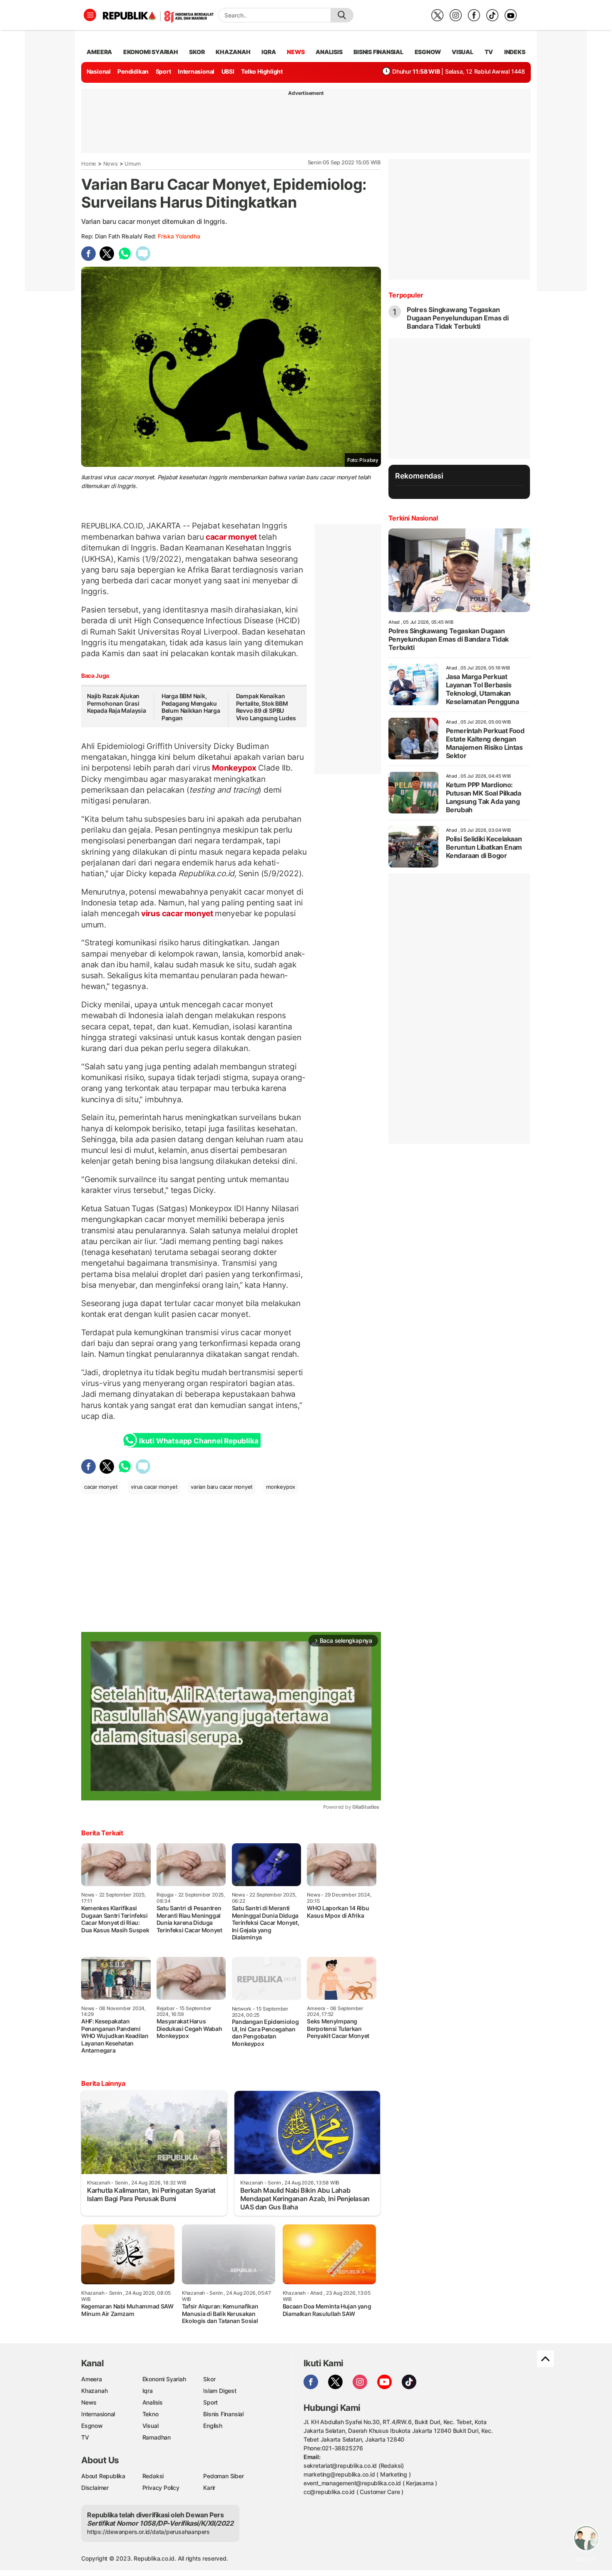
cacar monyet (231, 537)
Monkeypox (234, 768)
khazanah (233, 52)
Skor (209, 2379)
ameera (99, 52)
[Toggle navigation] (90, 15)
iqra (269, 52)
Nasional (99, 71)
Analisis (153, 2402)
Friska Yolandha (179, 236)
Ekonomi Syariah (151, 52)
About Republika (103, 2476)
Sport (163, 71)
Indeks (515, 52)
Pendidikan (133, 71)
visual (463, 52)
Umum (133, 164)
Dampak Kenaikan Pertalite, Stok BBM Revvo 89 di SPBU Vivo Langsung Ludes (266, 707)
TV (489, 52)
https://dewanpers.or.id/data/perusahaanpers (148, 2532)
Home (89, 164)
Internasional (196, 71)
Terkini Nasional (413, 518)
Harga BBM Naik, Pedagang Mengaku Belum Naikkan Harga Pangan (191, 707)
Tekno (151, 2414)
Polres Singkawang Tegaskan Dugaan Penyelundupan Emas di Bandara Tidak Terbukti (458, 318)
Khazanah (94, 2391)
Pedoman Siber (223, 2476)
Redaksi (153, 2476)
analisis (329, 52)
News (111, 164)
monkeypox (281, 1487)
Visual (151, 2426)
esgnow (428, 52)
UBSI (228, 71)
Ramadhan (157, 2437)
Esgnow (92, 2426)
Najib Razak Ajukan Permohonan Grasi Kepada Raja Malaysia (117, 703)
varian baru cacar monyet (222, 1487)
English (213, 2426)
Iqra (148, 2391)
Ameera (92, 2379)
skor (197, 52)
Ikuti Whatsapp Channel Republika (199, 1441)
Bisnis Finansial (378, 52)
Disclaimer (95, 2488)
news (296, 52)
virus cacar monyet (177, 913)
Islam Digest (220, 2391)
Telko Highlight (262, 71)
